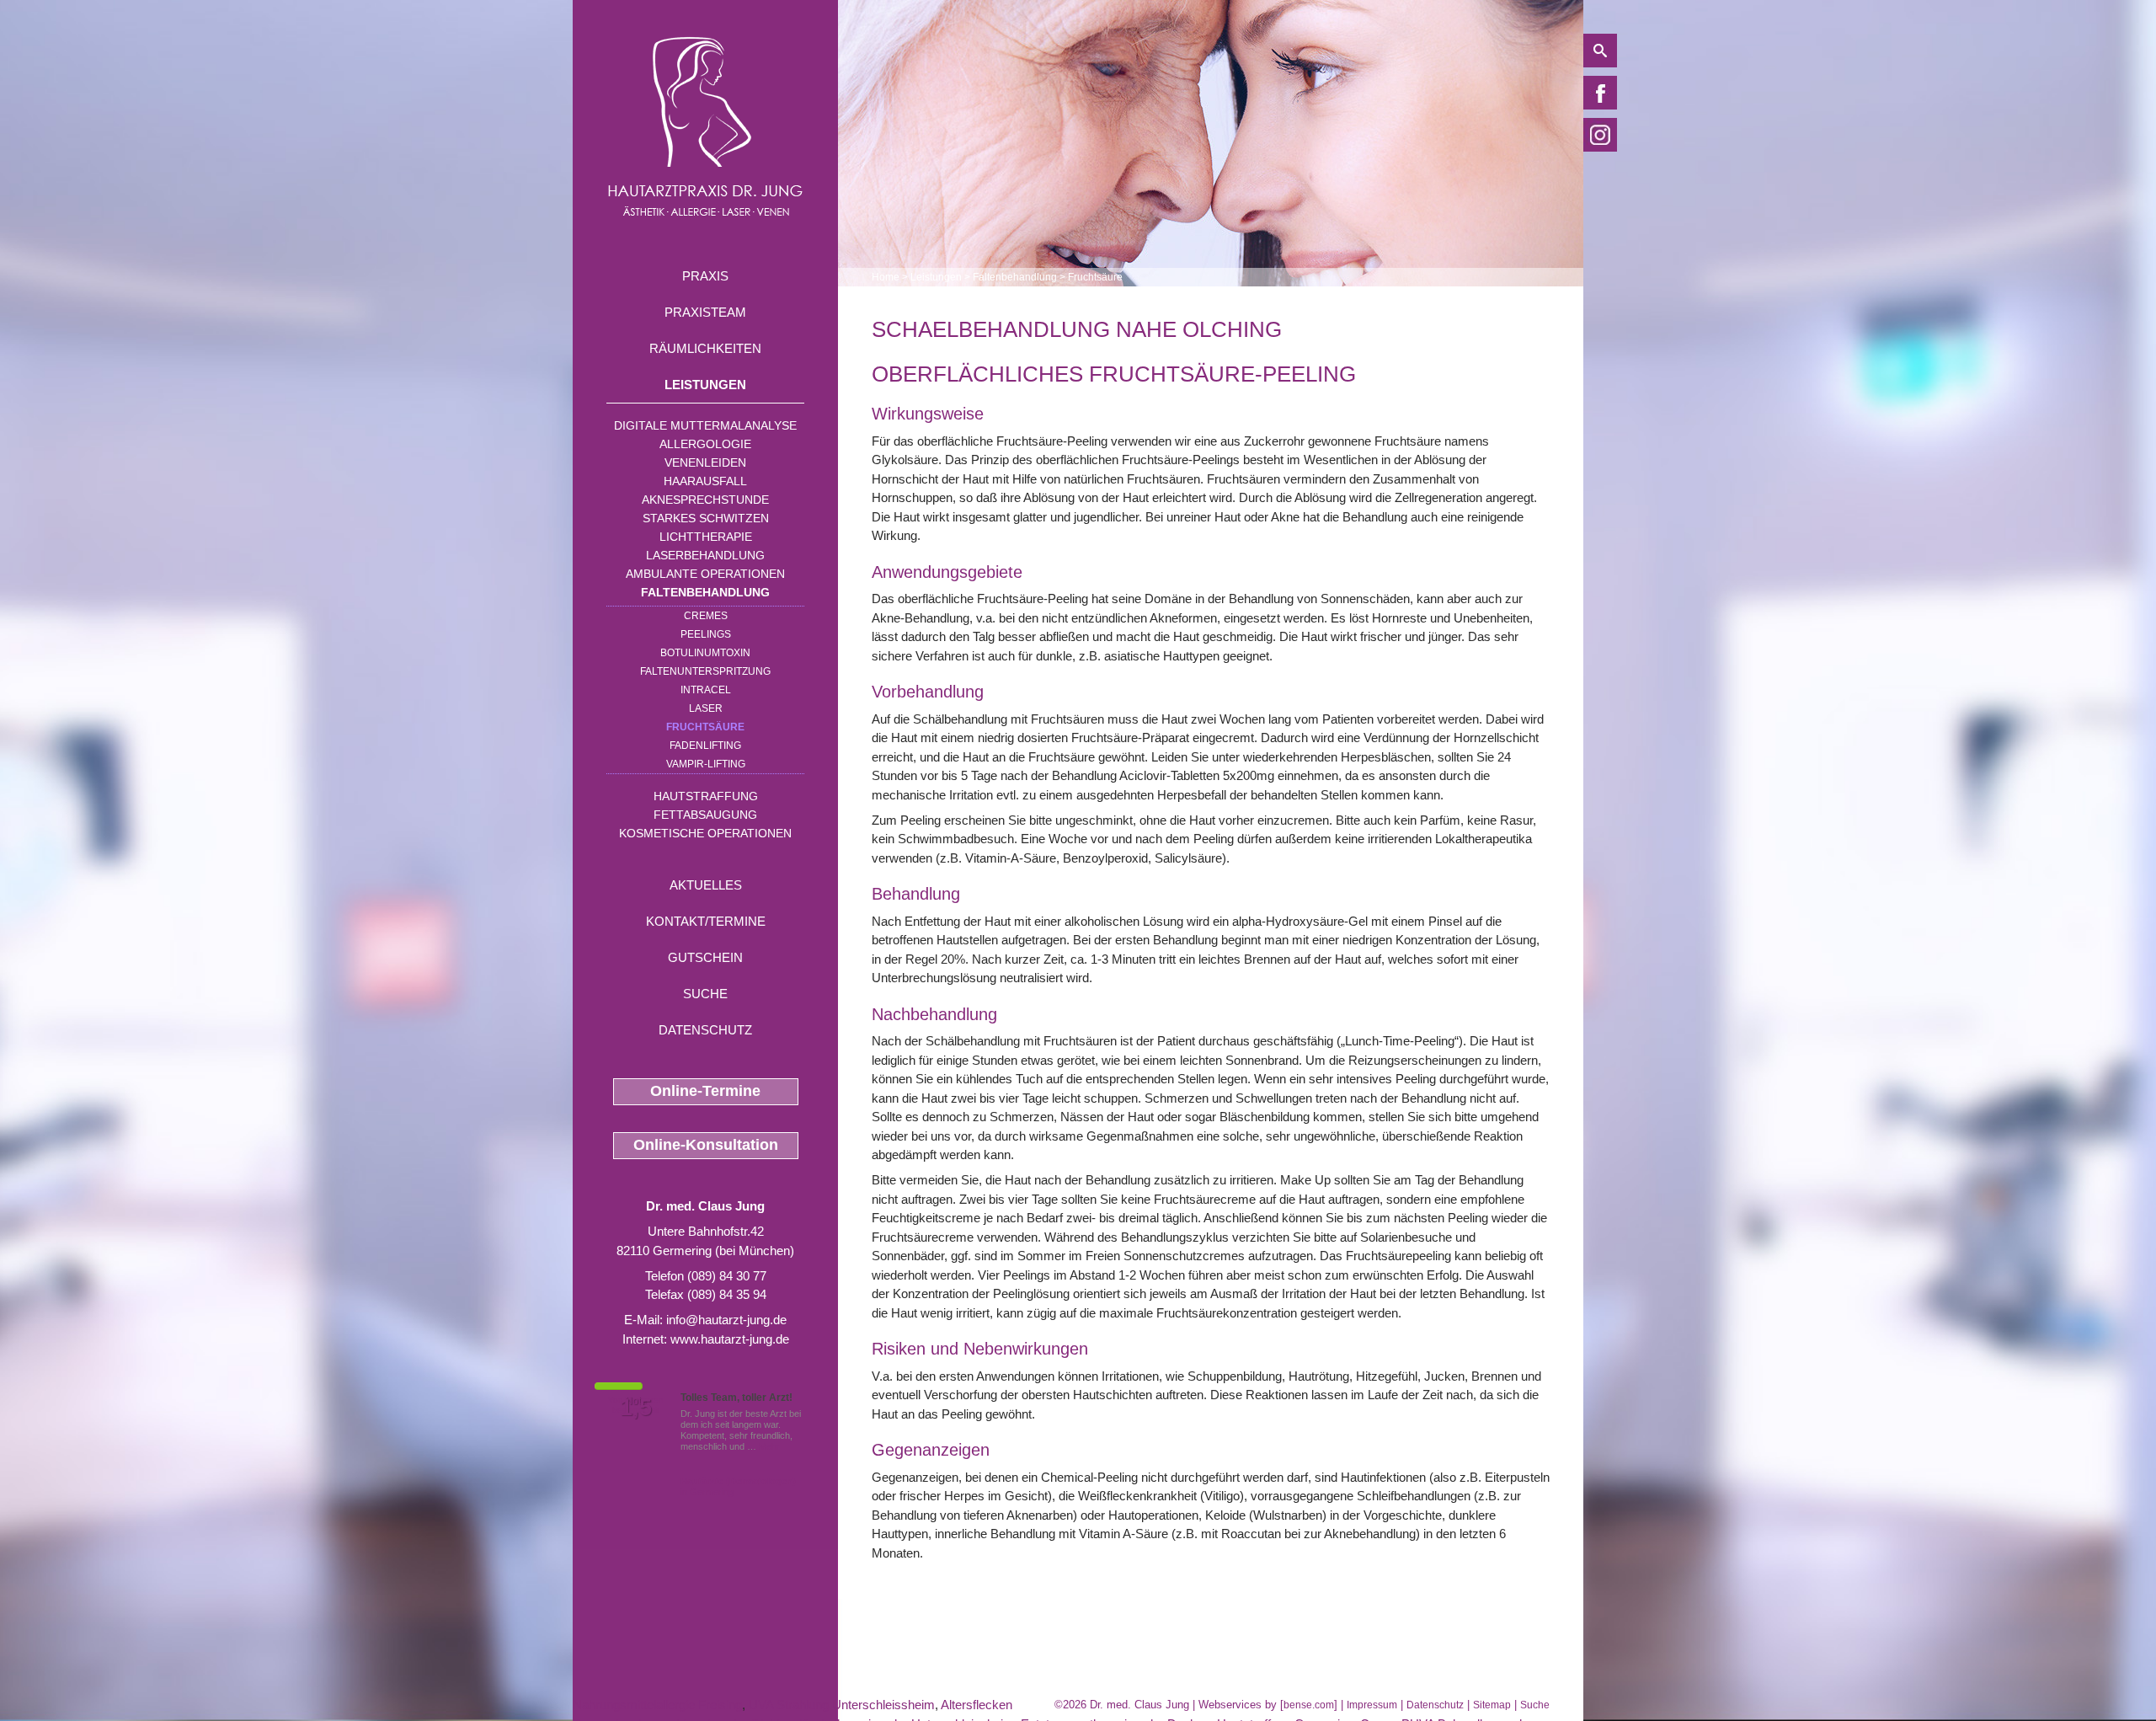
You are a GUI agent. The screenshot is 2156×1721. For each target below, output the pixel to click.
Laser (706, 708)
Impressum (1372, 1705)
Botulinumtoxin (705, 653)
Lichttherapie (706, 537)
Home (886, 277)
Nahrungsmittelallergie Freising (657, 1705)
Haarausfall (705, 481)
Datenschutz (705, 1030)
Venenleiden (705, 462)
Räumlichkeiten (705, 348)
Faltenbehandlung (705, 592)
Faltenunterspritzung (705, 671)
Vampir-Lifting (706, 764)
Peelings (706, 634)
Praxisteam (705, 312)
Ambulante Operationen (705, 574)
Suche (705, 994)
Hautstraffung (706, 796)
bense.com (1309, 1705)
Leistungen (705, 385)
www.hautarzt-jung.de (730, 1339)
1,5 (636, 1408)
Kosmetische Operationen (705, 833)
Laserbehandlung (705, 555)
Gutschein (705, 957)
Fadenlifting (705, 746)
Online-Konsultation (706, 1145)
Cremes (706, 616)
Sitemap (1492, 1705)
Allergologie (705, 444)
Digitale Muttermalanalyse (705, 425)
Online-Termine (705, 1091)
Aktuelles (706, 885)
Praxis (705, 276)
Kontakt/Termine (706, 921)
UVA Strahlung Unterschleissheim (842, 1705)
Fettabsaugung (705, 815)
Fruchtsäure (705, 727)
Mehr (769, 1446)
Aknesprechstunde (705, 500)
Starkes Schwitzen (706, 518)
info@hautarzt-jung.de (726, 1320)
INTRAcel (706, 690)
